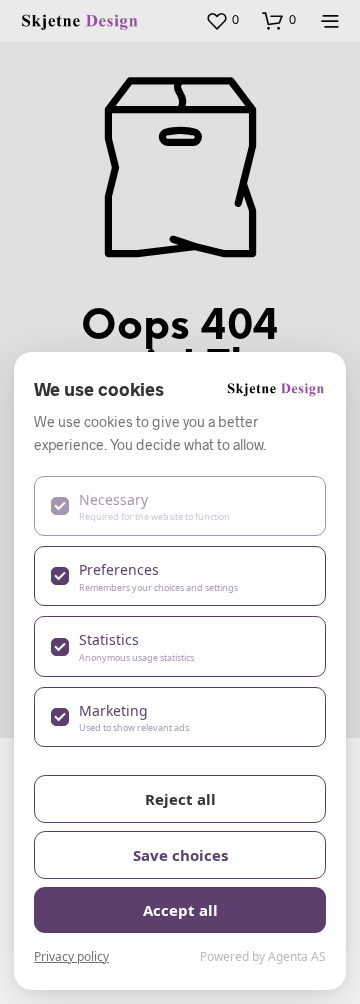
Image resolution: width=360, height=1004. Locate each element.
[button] (222, 20)
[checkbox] (180, 506)
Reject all (180, 799)
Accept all (180, 910)
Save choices (180, 855)
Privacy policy (71, 956)
